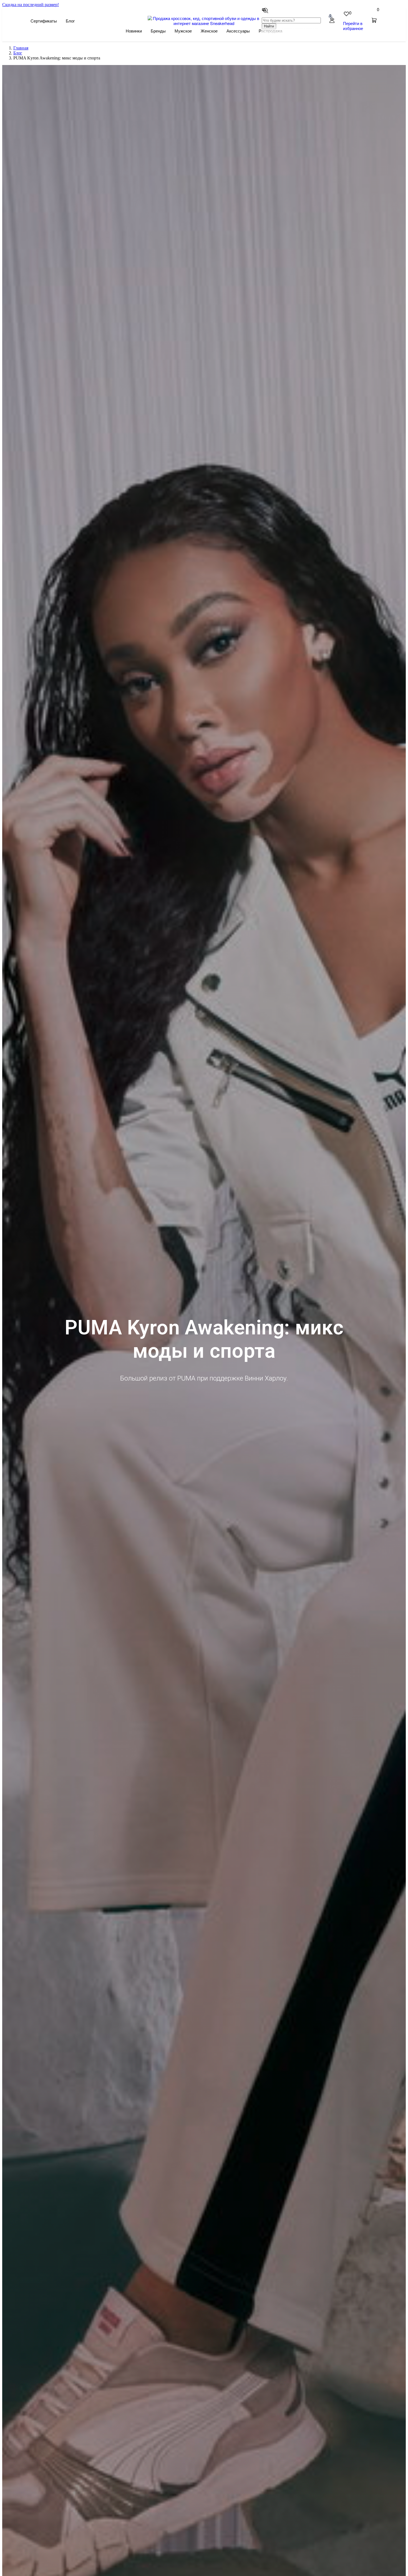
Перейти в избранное (353, 26)
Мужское (183, 31)
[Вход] (332, 21)
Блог (70, 21)
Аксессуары (238, 31)
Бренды (158, 31)
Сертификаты (44, 21)
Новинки (134, 31)
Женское (209, 31)
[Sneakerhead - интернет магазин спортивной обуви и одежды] (204, 23)
